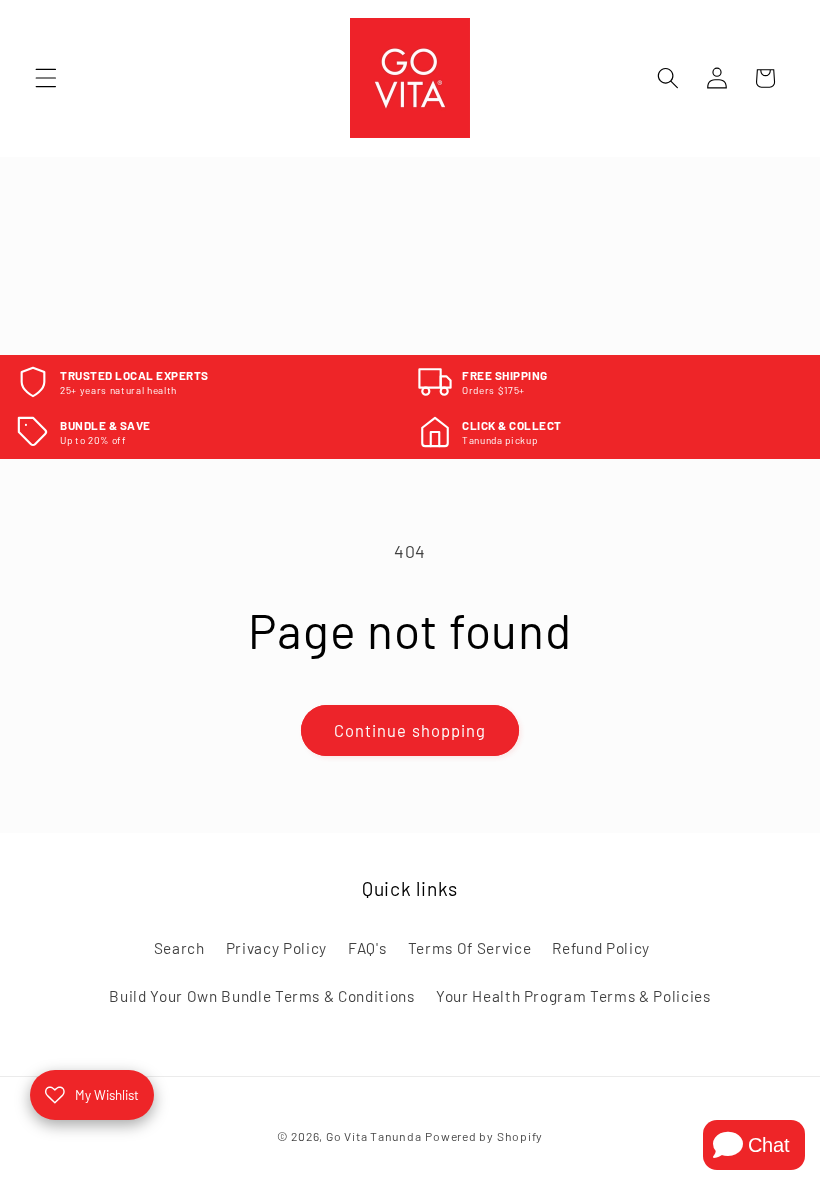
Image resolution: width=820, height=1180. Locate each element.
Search (179, 948)
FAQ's (367, 948)
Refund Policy (601, 948)
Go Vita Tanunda (374, 1136)
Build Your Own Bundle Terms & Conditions (261, 996)
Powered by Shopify (484, 1136)
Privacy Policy (276, 948)
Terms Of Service (470, 948)
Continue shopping (410, 730)
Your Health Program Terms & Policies (573, 996)
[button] (46, 78)
